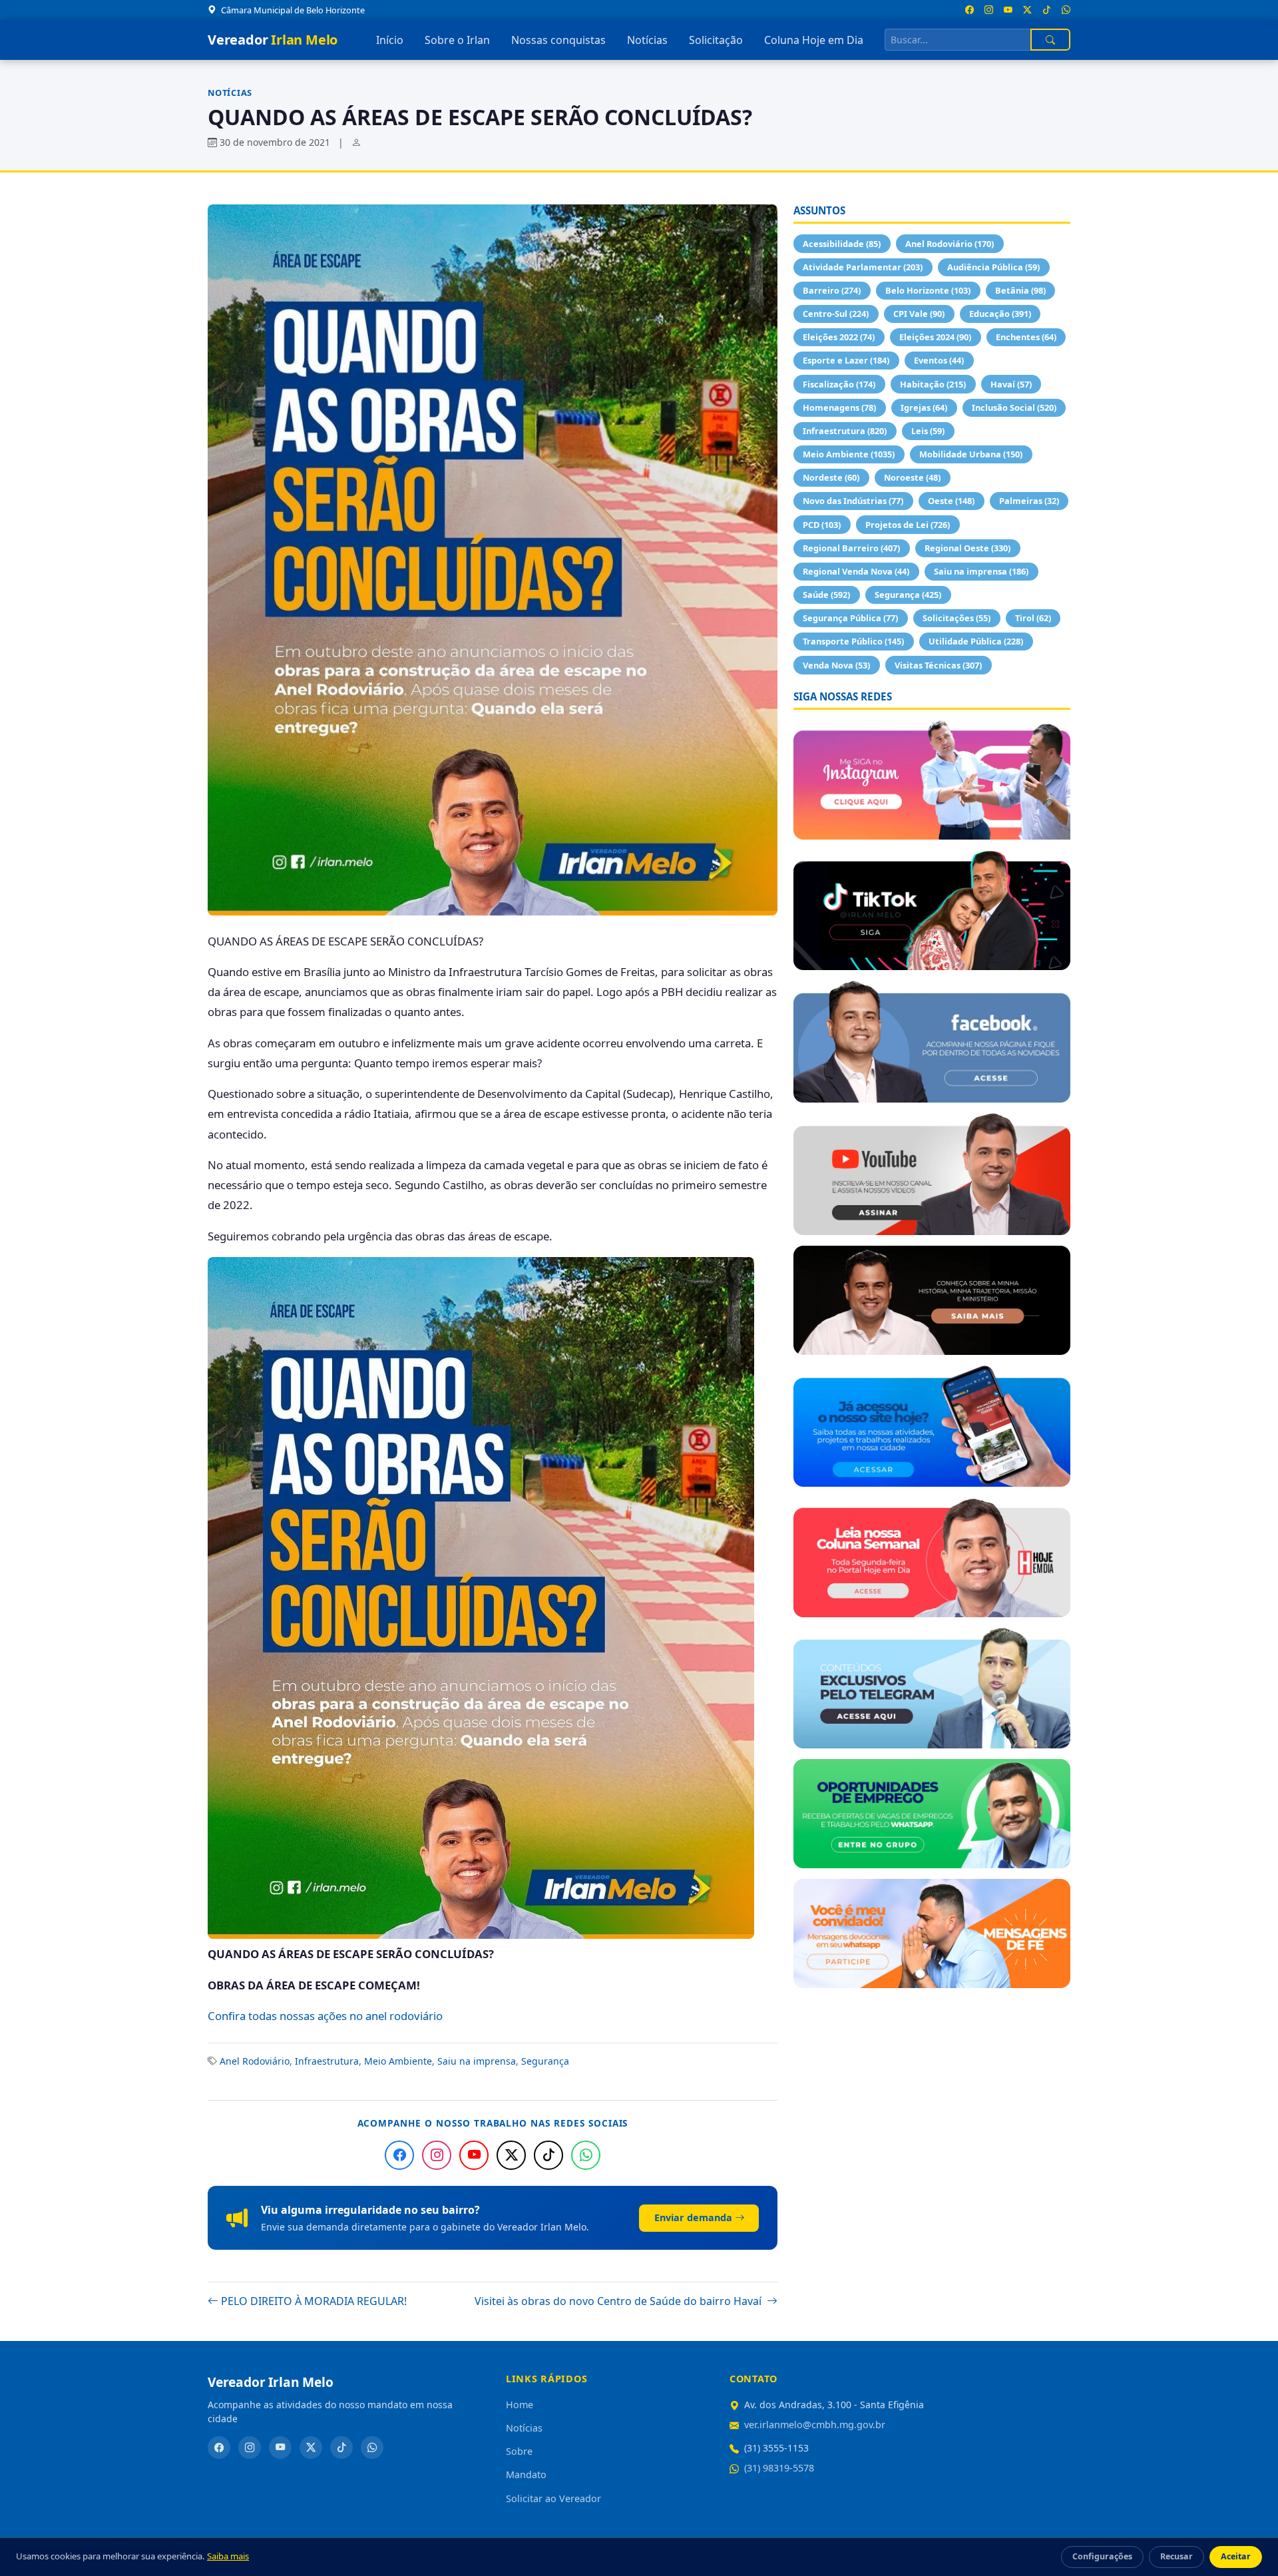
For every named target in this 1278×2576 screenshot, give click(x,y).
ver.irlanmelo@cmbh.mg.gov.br (815, 2425)
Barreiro (832, 290)
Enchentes (1026, 337)
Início (390, 40)
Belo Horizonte (928, 290)
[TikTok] (548, 2155)
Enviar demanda (693, 2217)
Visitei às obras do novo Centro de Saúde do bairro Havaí (619, 2301)
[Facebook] (399, 2155)
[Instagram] (437, 2155)
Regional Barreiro (851, 548)
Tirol (1033, 618)
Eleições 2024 (935, 337)
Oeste (951, 501)
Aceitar (1236, 2556)
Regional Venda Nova (856, 571)
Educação (1000, 314)
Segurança (545, 2061)
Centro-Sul (836, 314)
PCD (822, 525)
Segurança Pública (850, 618)
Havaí (1011, 384)
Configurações (1102, 2556)
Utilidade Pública (976, 641)
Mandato (526, 2474)
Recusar (1176, 2556)
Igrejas (924, 407)
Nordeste (831, 477)
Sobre (519, 2451)
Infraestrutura (327, 2061)
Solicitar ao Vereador (553, 2498)
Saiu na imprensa (477, 2061)
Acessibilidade (842, 244)
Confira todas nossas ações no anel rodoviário (325, 2016)
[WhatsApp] (586, 2155)
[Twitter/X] (511, 2155)
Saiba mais (228, 2556)
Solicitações (957, 618)
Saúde (826, 595)
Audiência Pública (993, 267)
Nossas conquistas (558, 40)
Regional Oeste (967, 548)
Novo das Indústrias (853, 501)
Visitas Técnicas (938, 665)
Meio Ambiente (398, 2061)
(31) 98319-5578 (779, 2468)
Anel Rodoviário (255, 2061)
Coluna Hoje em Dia (814, 40)
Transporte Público (853, 641)
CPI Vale (919, 314)
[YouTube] (474, 2155)
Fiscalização (839, 384)
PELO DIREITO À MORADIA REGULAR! (314, 2301)
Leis (928, 431)
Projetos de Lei (908, 525)
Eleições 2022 (839, 337)
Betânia (1020, 290)
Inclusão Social (1014, 407)
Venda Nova (836, 665)
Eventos (939, 360)
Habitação (933, 384)
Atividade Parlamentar (863, 267)
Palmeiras (1029, 501)
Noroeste (912, 477)
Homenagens (839, 407)
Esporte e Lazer (846, 360)
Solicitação (716, 40)
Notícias (647, 40)
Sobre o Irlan (457, 40)
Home (520, 2405)
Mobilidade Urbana (971, 454)
